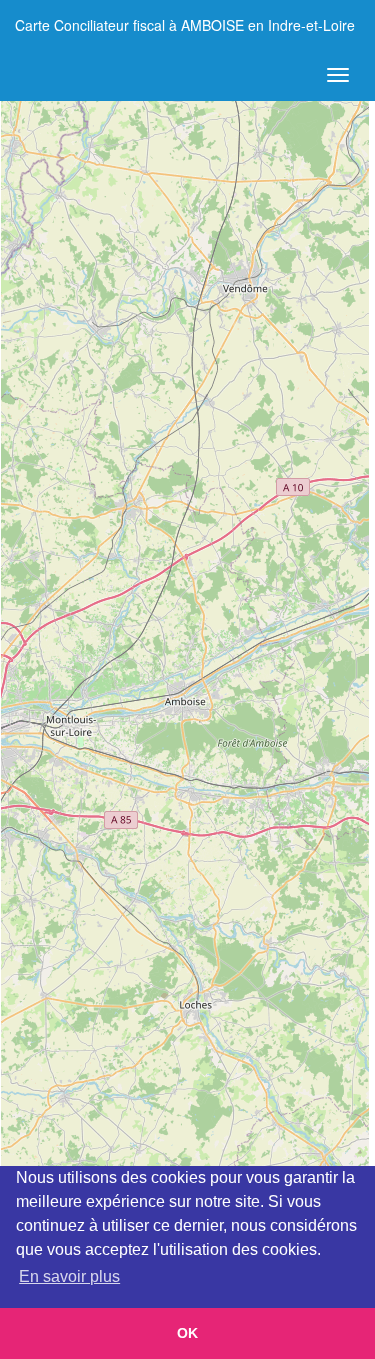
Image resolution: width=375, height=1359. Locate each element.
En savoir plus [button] (69, 1276)
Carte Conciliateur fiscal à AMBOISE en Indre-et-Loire (185, 25)
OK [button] (187, 1333)
